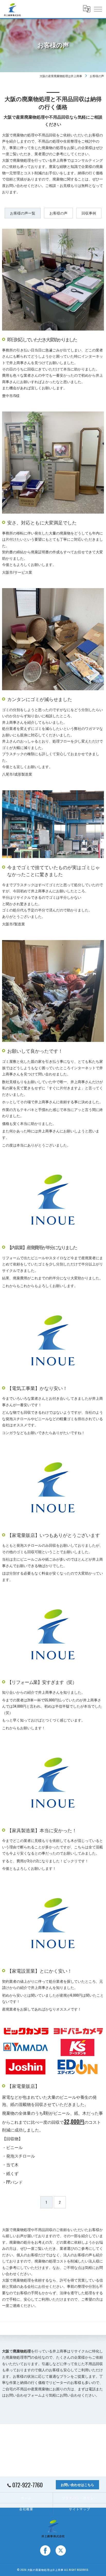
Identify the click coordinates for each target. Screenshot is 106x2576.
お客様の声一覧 (23, 213)
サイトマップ (80, 2509)
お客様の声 (58, 213)
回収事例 (89, 213)
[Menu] (98, 9)
